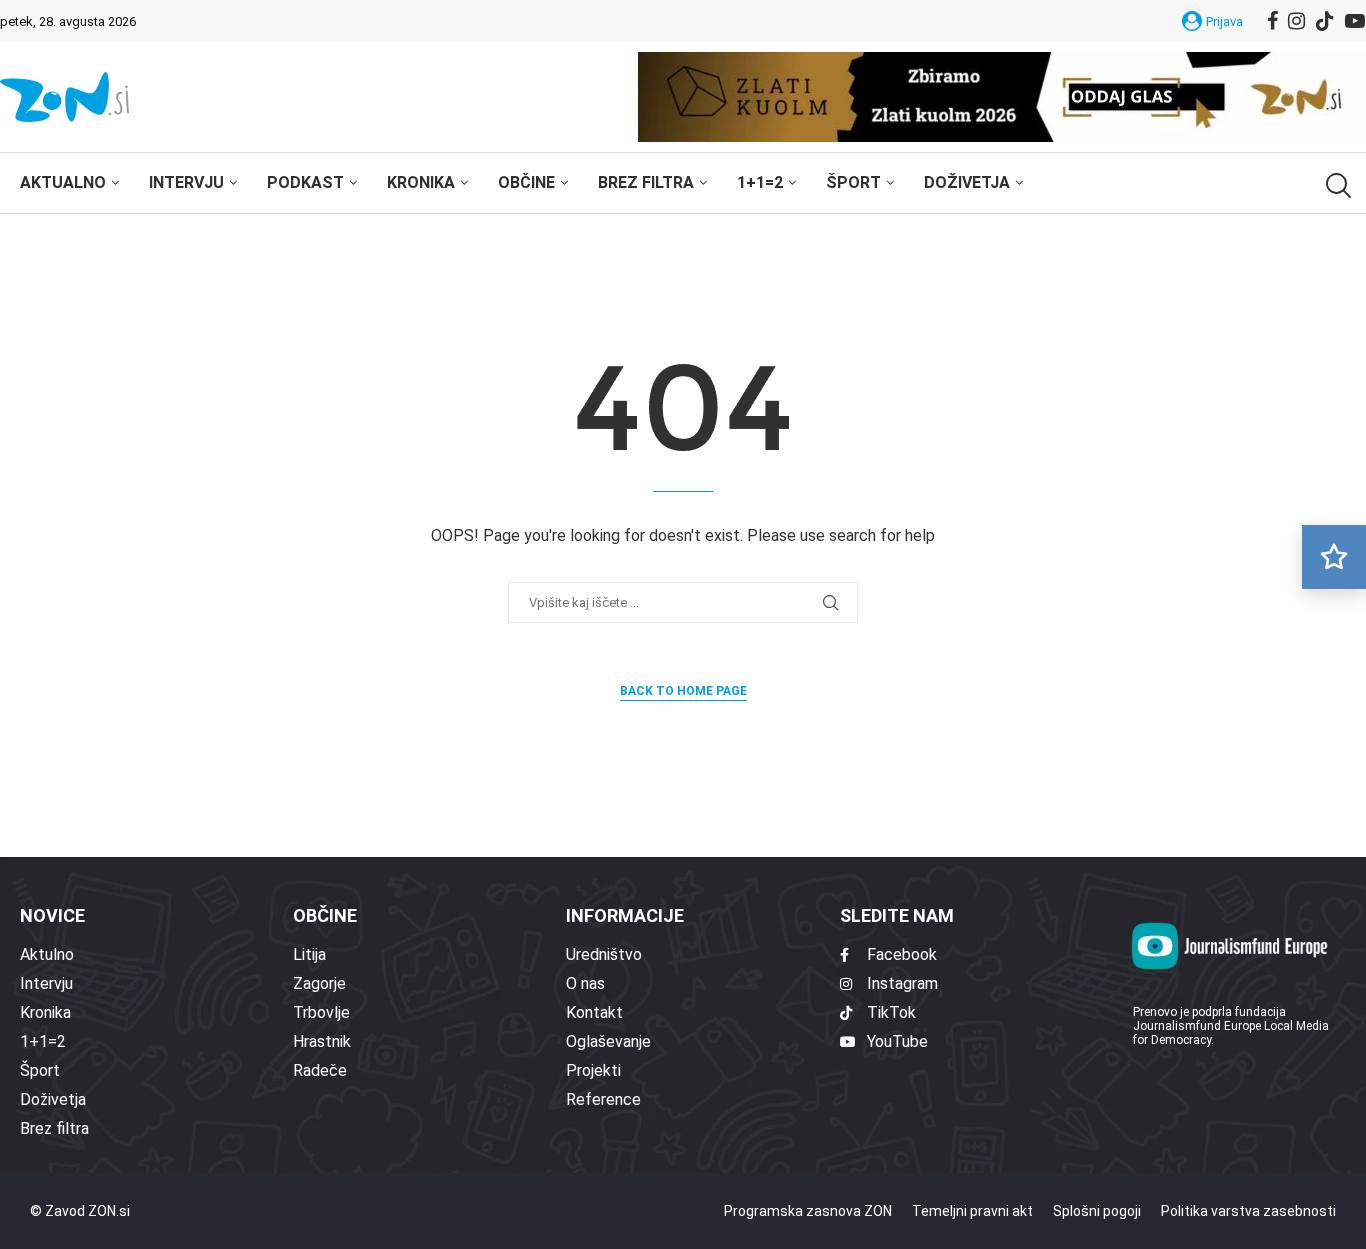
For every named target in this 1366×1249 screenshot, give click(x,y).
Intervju (186, 182)
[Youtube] (1355, 21)
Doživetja (967, 182)
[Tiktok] (1325, 21)
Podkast (305, 182)
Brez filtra (646, 182)
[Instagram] (1296, 21)
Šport (853, 182)
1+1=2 (760, 182)
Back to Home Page (683, 691)
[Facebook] (1272, 21)
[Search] (1336, 185)
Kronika (421, 182)
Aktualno (63, 182)
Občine (526, 182)
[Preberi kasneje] (1334, 557)
